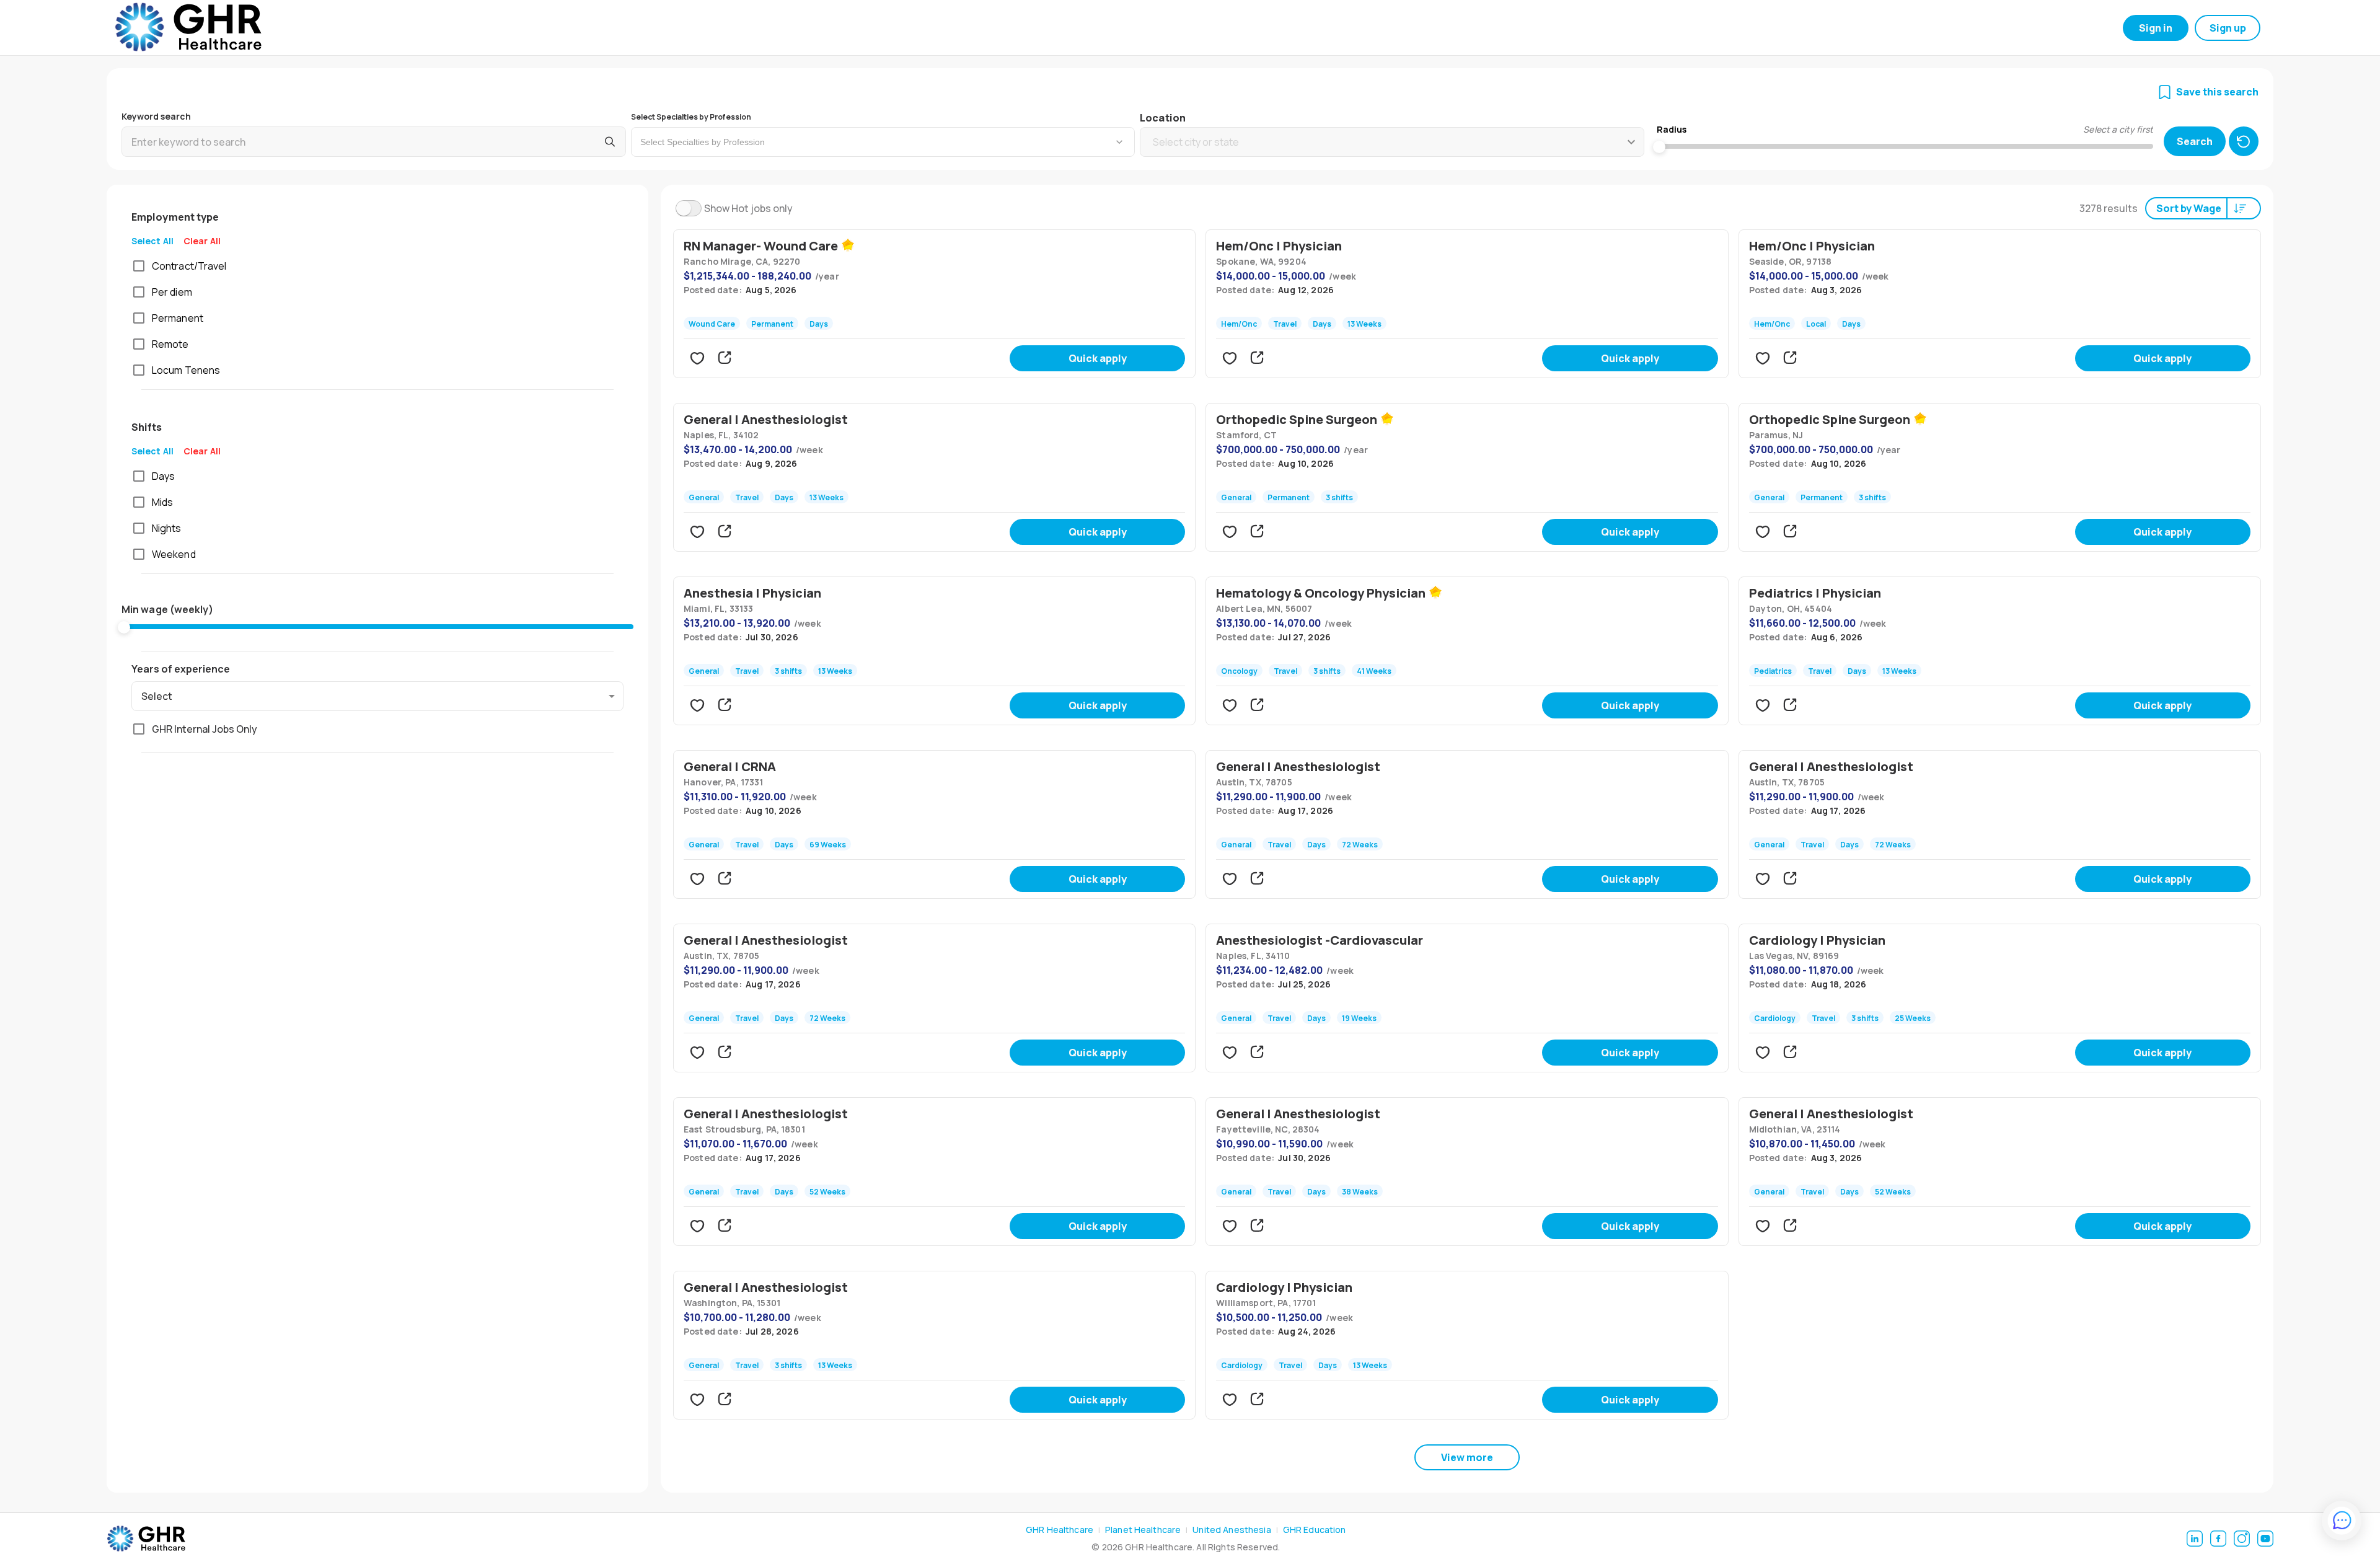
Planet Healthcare (1143, 1530)
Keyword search (156, 116)
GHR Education (1315, 1530)
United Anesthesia (1232, 1530)
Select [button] (157, 696)
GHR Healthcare (1060, 1530)
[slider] (124, 627)
